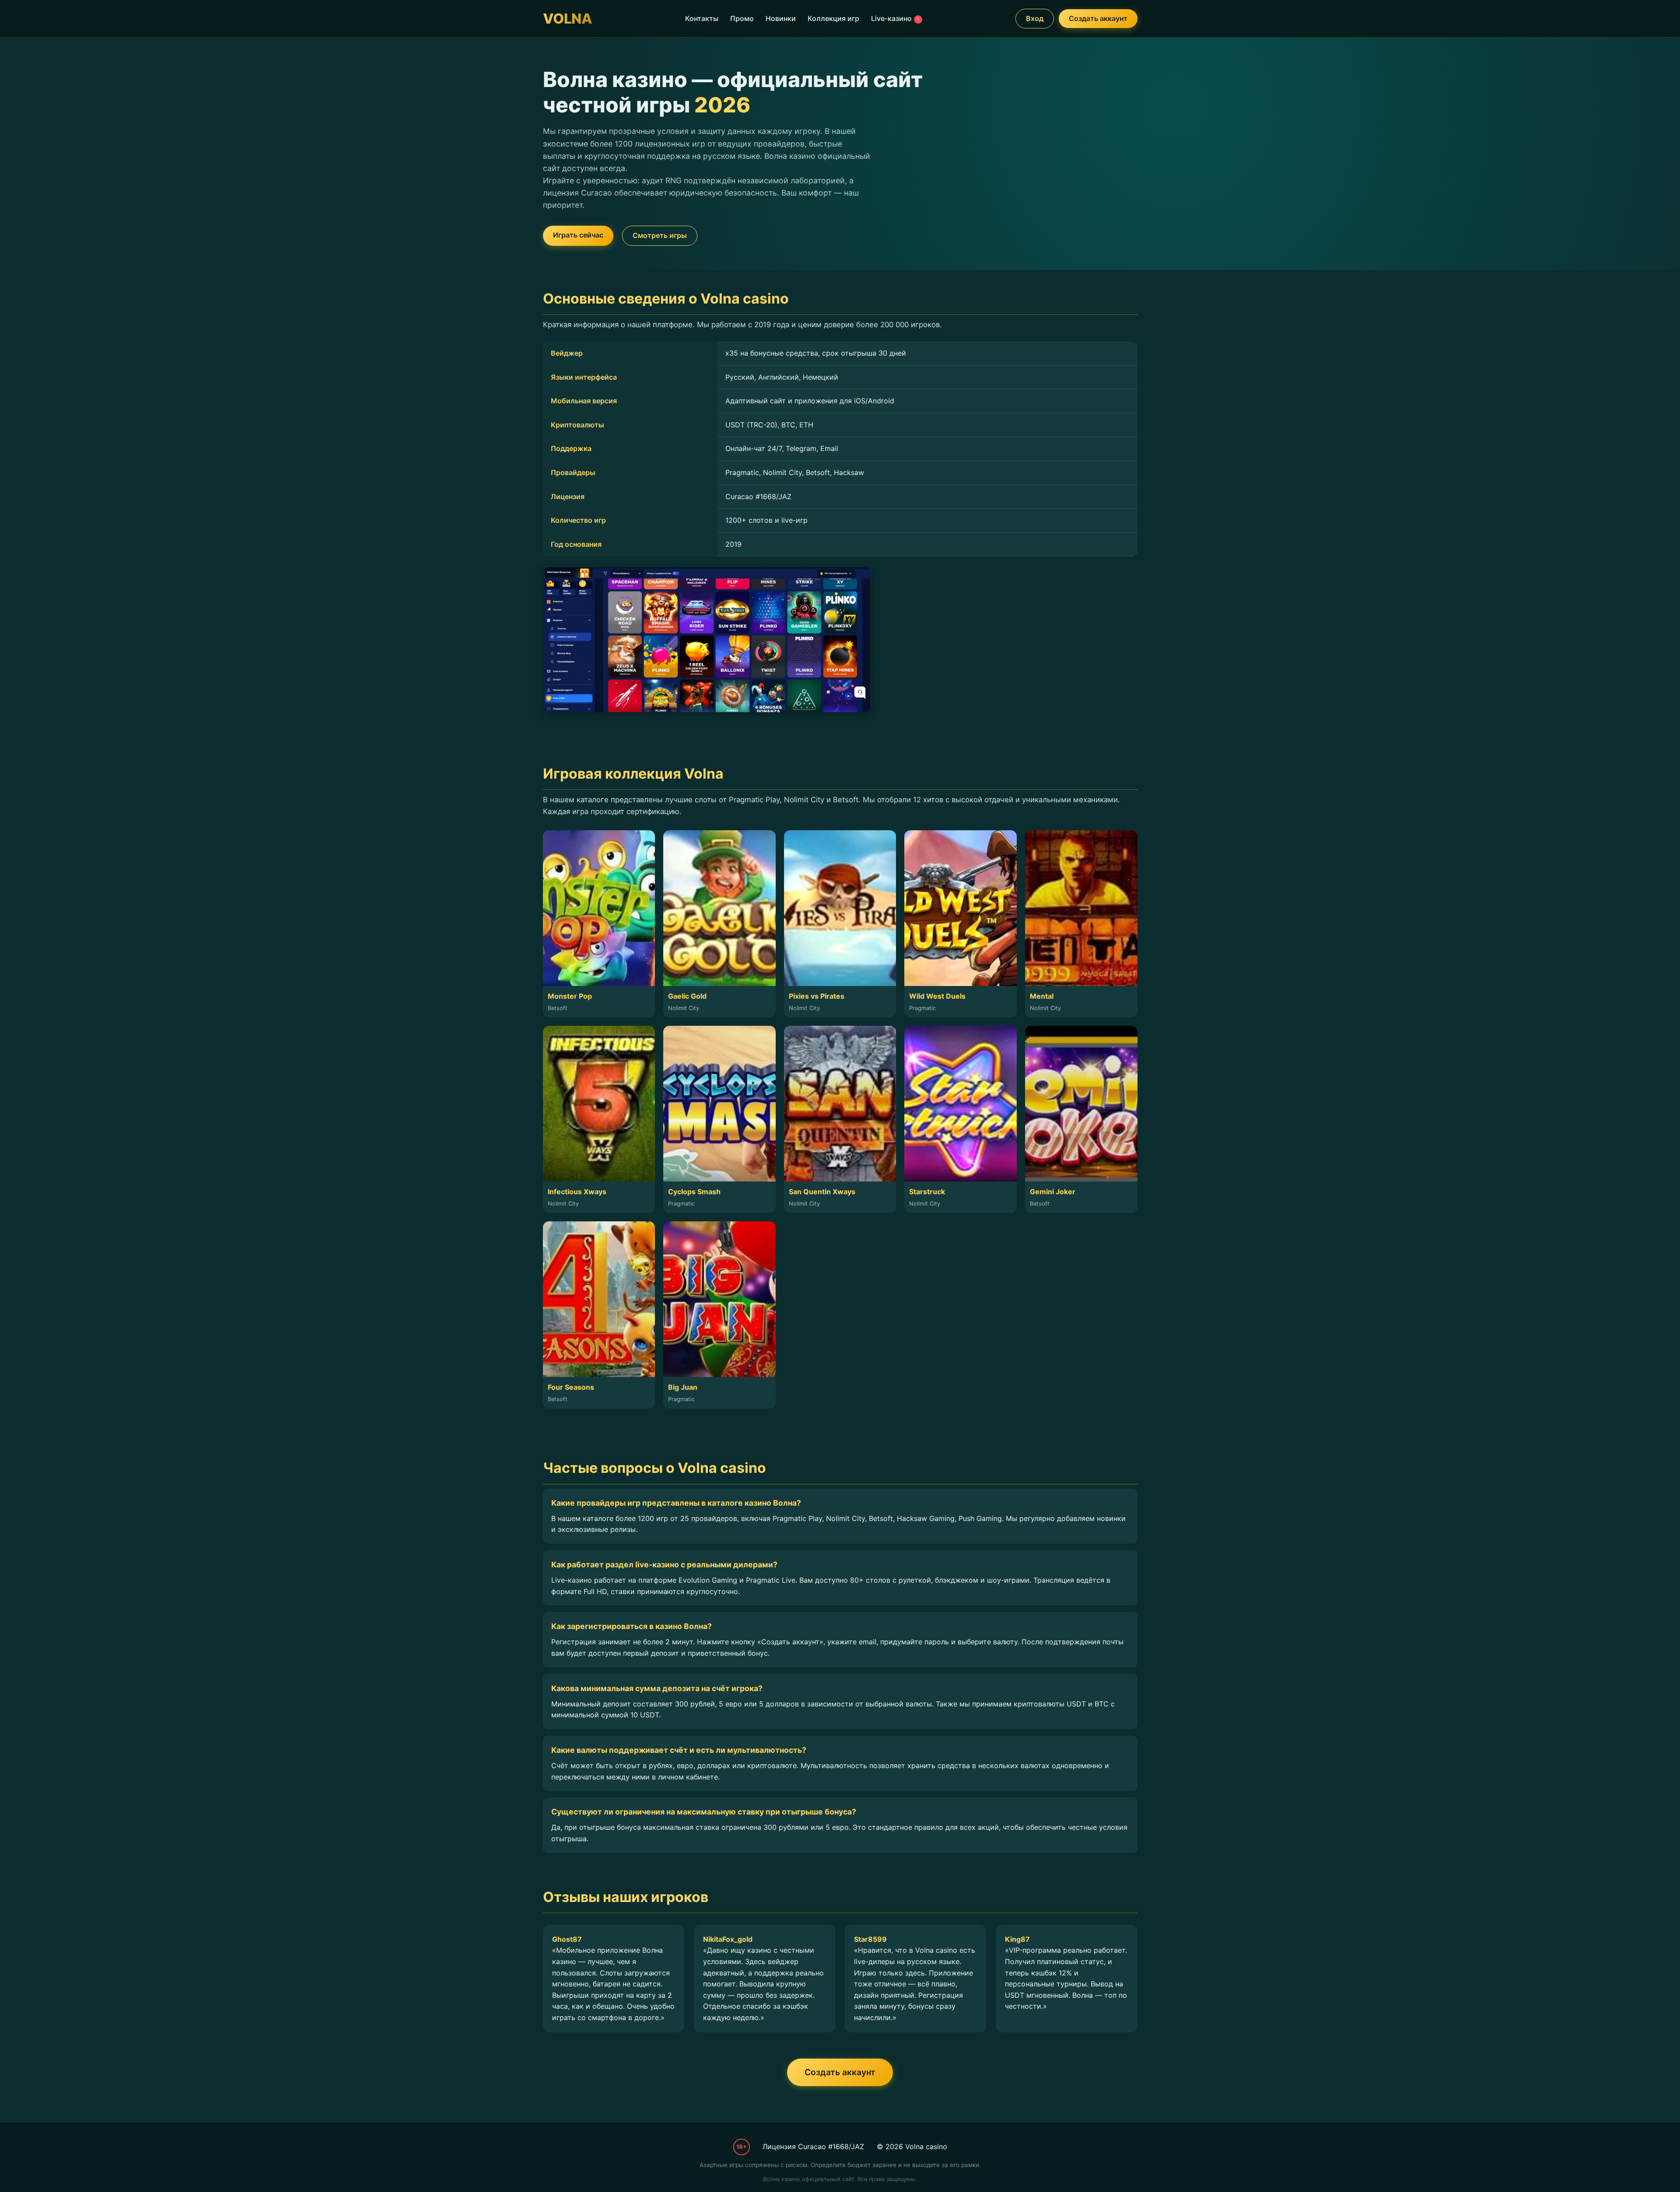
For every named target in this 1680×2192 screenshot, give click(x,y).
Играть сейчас (578, 235)
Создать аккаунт (1098, 18)
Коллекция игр (833, 18)
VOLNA (568, 19)
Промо (742, 18)
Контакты (702, 18)
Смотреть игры (660, 235)
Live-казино (895, 18)
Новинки (781, 18)
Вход (1035, 18)
